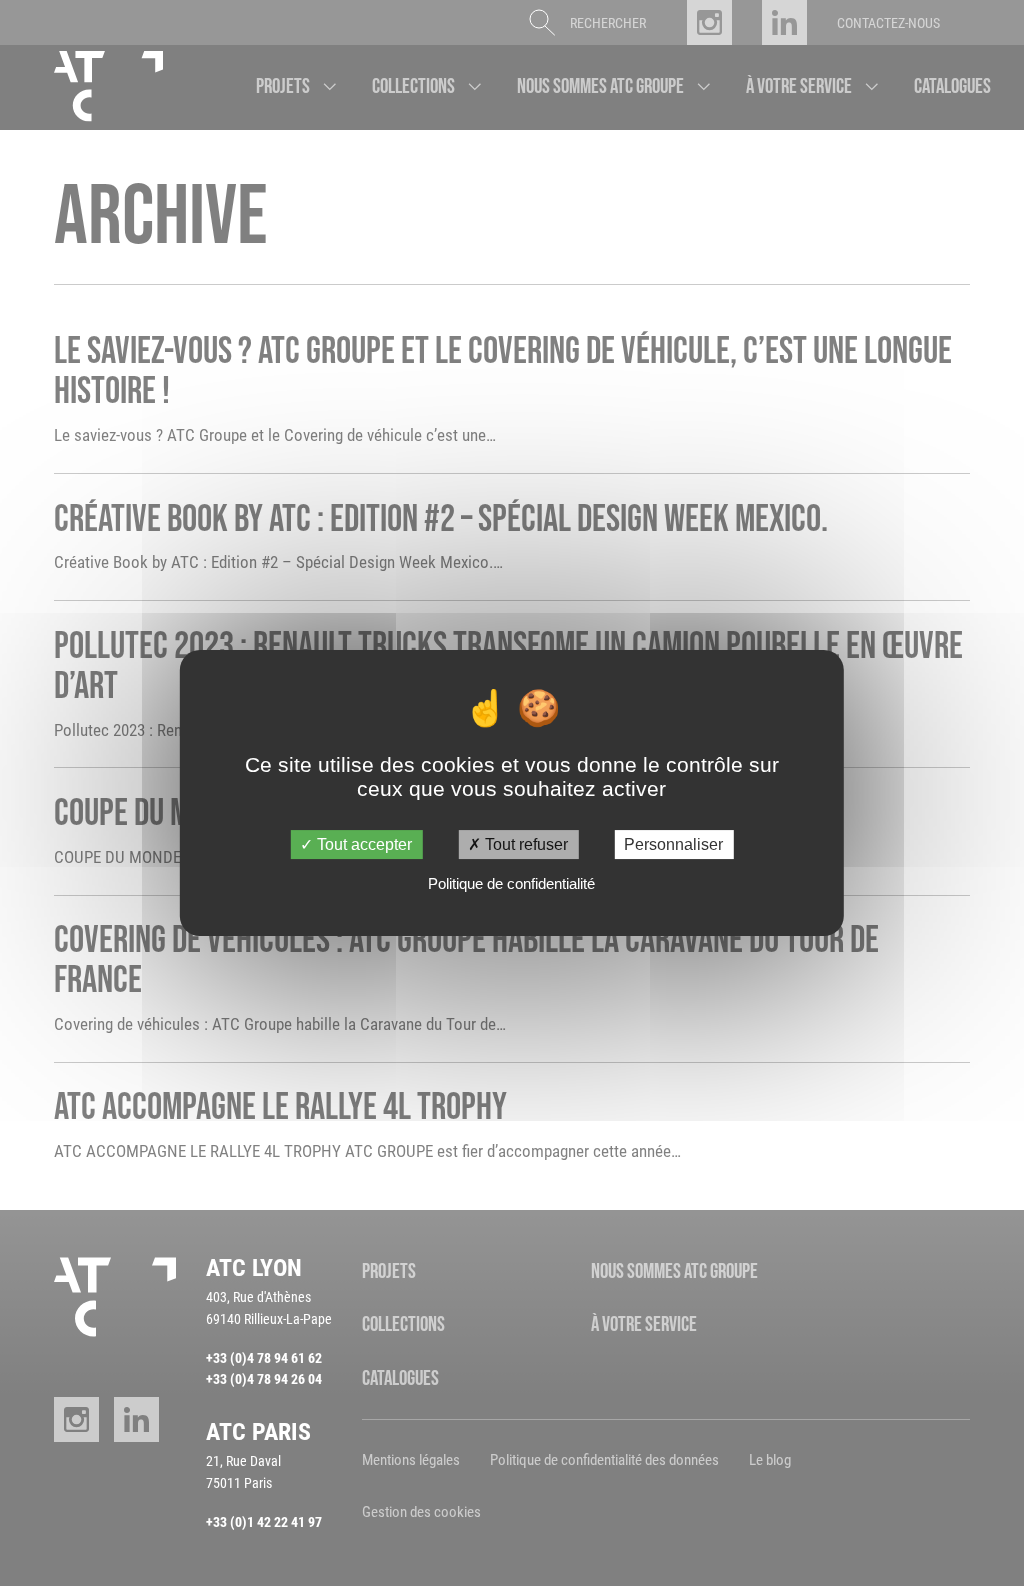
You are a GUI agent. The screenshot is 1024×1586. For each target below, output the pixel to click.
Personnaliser (673, 844)
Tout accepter (362, 844)
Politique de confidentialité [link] (511, 883)
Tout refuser (524, 844)
